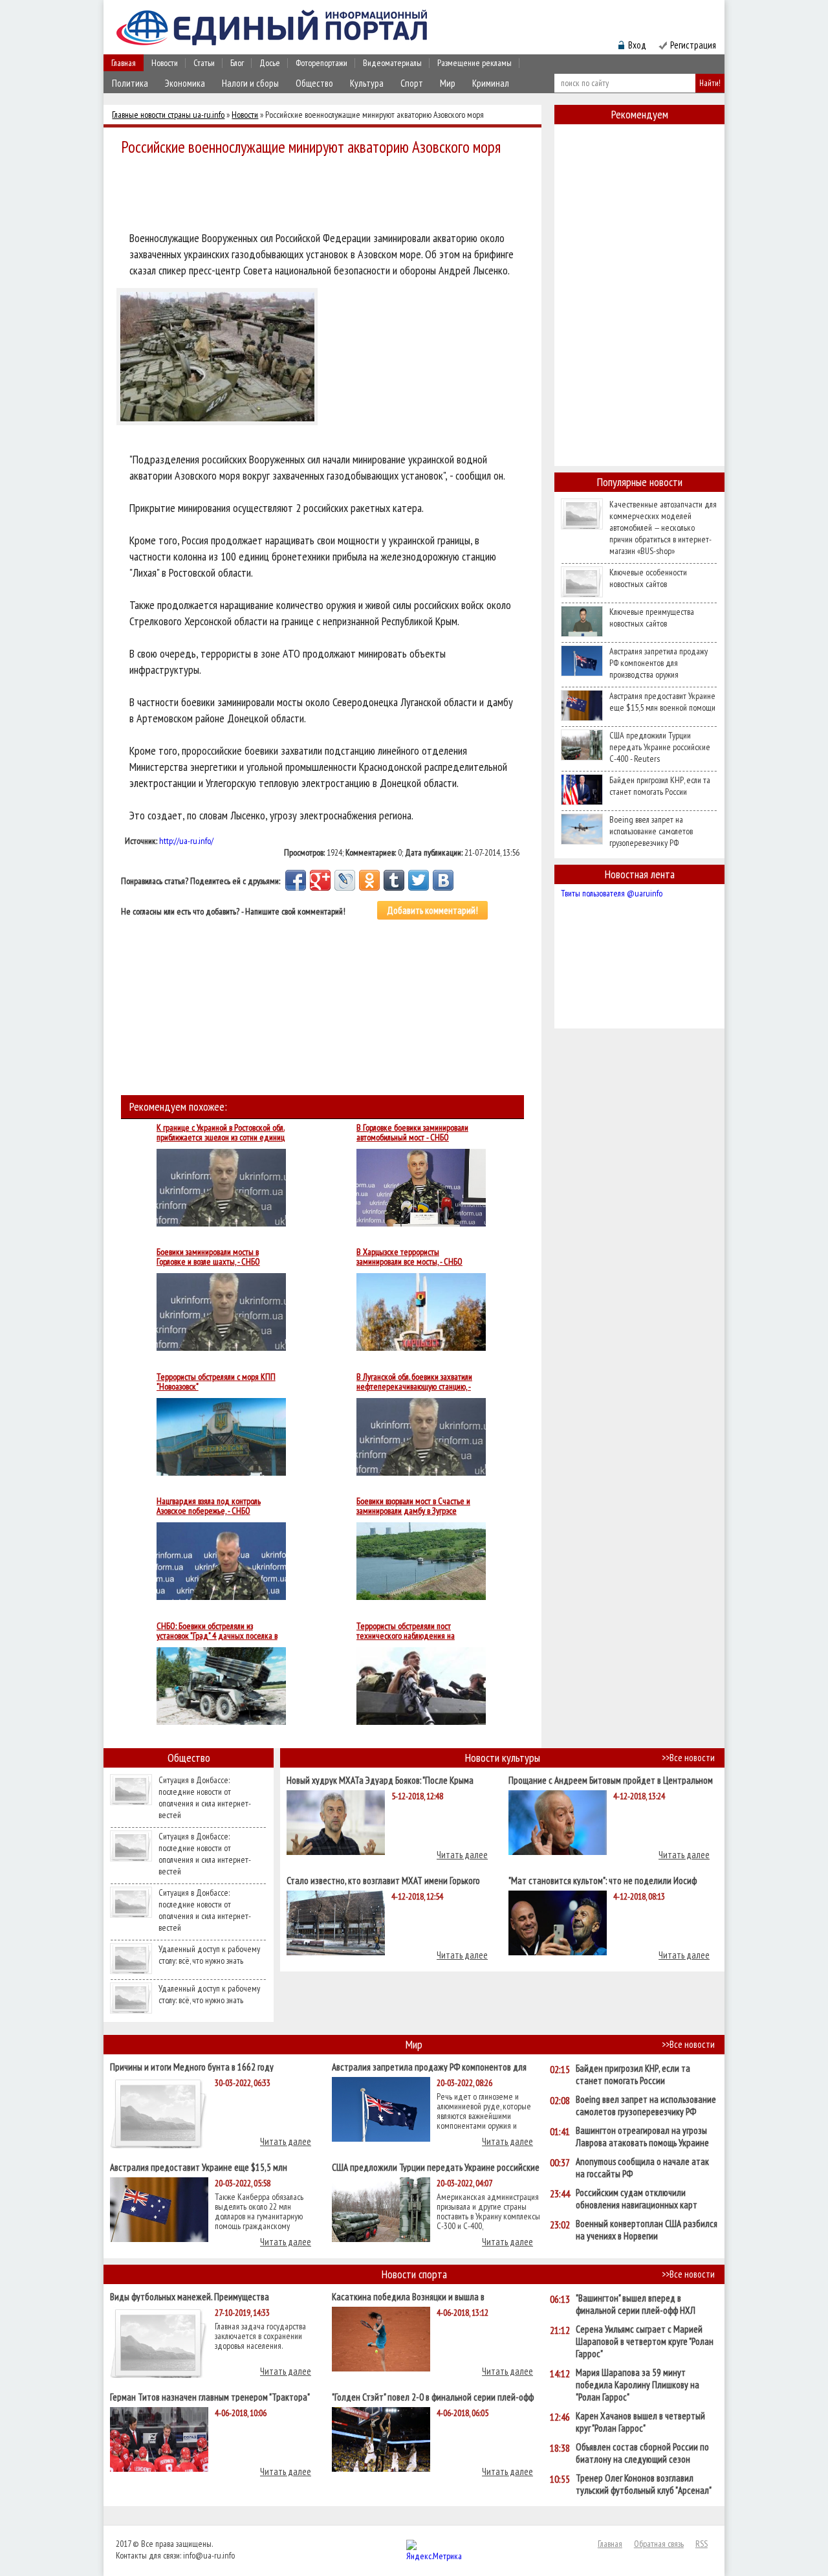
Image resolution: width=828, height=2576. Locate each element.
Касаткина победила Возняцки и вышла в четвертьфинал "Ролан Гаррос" (408, 2296)
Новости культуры (503, 1758)
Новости (165, 63)
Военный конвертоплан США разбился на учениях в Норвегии (647, 2230)
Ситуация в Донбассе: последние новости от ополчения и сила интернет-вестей (205, 1797)
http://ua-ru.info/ (186, 841)
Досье (270, 63)
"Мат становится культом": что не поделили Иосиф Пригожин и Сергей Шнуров (603, 1880)
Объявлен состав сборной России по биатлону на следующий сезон (642, 2453)
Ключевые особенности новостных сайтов (648, 578)
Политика (130, 83)
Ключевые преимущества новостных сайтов (652, 617)
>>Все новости (688, 1758)
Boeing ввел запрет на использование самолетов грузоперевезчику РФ (651, 831)
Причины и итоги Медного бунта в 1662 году (192, 2066)
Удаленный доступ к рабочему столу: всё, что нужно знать (209, 1955)
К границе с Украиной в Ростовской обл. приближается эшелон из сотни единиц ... (221, 1133)
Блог (237, 63)
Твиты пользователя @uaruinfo (612, 893)
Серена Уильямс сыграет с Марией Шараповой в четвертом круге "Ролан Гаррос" (645, 2341)
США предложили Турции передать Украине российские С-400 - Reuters (660, 747)
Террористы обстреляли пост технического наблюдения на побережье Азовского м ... (406, 1631)
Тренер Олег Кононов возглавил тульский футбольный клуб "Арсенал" (644, 2484)
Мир (448, 83)
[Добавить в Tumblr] (394, 880)
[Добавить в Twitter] (419, 880)
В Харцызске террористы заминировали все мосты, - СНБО (409, 1257)
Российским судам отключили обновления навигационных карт (637, 2199)
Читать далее (462, 1855)
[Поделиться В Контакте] (443, 880)
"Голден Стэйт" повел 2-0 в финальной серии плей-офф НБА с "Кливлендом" (433, 2396)
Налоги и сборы (250, 83)
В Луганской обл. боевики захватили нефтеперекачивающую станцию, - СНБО (414, 1382)
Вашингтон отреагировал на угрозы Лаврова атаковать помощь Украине (642, 2137)
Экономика (185, 83)
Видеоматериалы (392, 63)
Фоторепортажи (321, 63)
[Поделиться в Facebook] (296, 880)
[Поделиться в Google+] (320, 880)
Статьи (204, 63)
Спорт (412, 83)
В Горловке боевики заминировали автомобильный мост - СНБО (412, 1133)
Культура (367, 83)
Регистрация (693, 45)
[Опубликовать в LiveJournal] (345, 880)
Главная (124, 63)
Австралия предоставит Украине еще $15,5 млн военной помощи (662, 702)
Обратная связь (659, 2544)
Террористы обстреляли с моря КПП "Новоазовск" (216, 1382)
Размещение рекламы (474, 63)
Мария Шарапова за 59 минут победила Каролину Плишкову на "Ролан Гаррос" (637, 2385)
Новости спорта (414, 2274)
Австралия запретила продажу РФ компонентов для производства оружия (659, 663)
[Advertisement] (326, 195)
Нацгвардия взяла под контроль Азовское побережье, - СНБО (209, 1506)
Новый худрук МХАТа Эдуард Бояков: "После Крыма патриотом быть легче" (380, 1780)
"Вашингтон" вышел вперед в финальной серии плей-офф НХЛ (636, 2304)
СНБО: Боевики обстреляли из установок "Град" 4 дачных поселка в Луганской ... (217, 1631)
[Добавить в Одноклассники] (369, 880)
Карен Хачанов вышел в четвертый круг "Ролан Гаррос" (640, 2422)
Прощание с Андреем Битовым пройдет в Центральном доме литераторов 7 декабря (611, 1780)
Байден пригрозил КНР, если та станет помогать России (660, 786)
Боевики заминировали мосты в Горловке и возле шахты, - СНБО (208, 1257)
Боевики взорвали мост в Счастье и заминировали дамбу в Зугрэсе (413, 1506)
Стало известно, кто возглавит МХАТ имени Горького (383, 1880)
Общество (314, 83)
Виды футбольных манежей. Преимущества (190, 2296)
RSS (702, 2544)
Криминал (491, 83)
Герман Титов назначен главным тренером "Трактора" (210, 2396)
